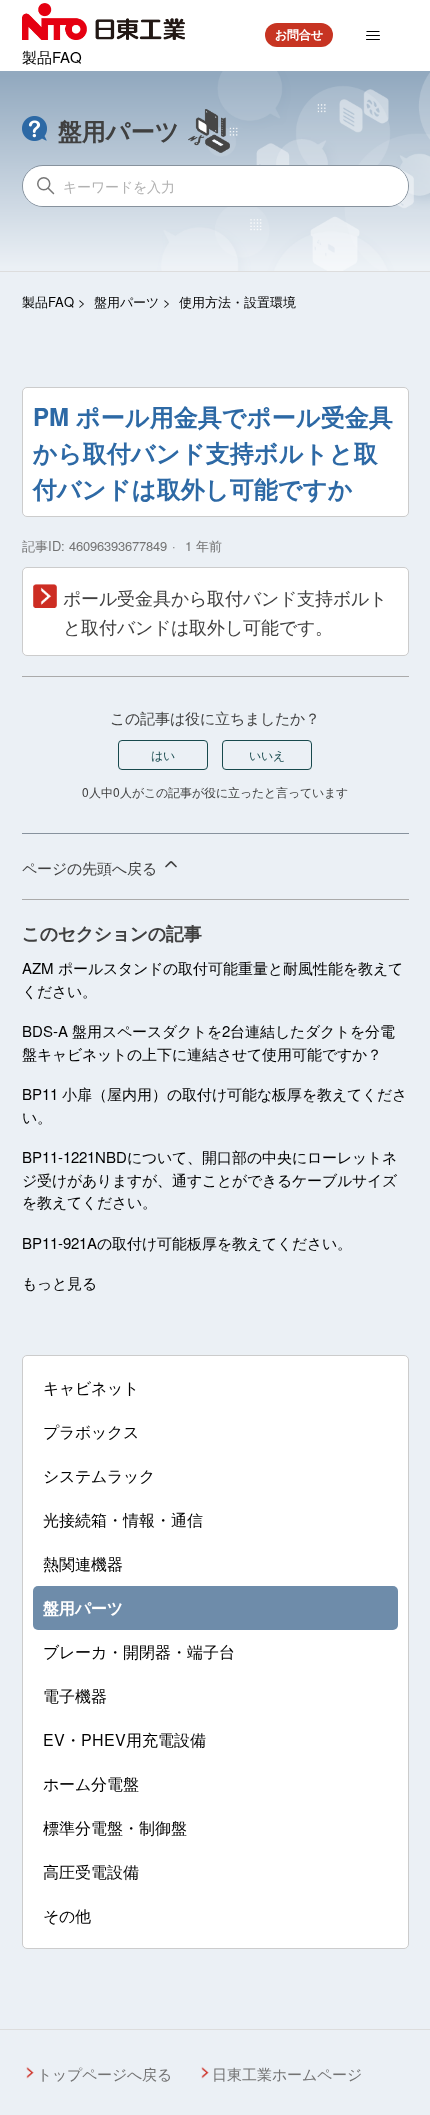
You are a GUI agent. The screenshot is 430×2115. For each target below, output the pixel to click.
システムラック (99, 1475)
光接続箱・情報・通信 (123, 1519)
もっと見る (59, 1282)
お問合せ (299, 34)
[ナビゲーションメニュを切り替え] (373, 36)
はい (163, 754)
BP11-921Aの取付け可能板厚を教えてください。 (187, 1242)
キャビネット (91, 1387)
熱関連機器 (83, 1563)
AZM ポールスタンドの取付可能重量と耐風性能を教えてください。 (212, 979)
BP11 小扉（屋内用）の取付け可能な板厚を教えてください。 (214, 1105)
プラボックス (91, 1431)
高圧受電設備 (91, 1871)
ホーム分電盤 (91, 1783)
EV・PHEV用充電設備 (124, 1739)
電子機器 (75, 1695)
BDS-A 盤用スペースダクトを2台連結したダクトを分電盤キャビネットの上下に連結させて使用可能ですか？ (208, 1042)
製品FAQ (48, 301)
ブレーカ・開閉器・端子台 (139, 1651)
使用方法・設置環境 (237, 301)
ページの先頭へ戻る (91, 867)
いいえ (267, 754)
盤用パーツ (126, 301)
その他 (67, 1915)
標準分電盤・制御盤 (115, 1827)
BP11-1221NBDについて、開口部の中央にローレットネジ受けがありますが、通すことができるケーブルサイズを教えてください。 (209, 1179)
